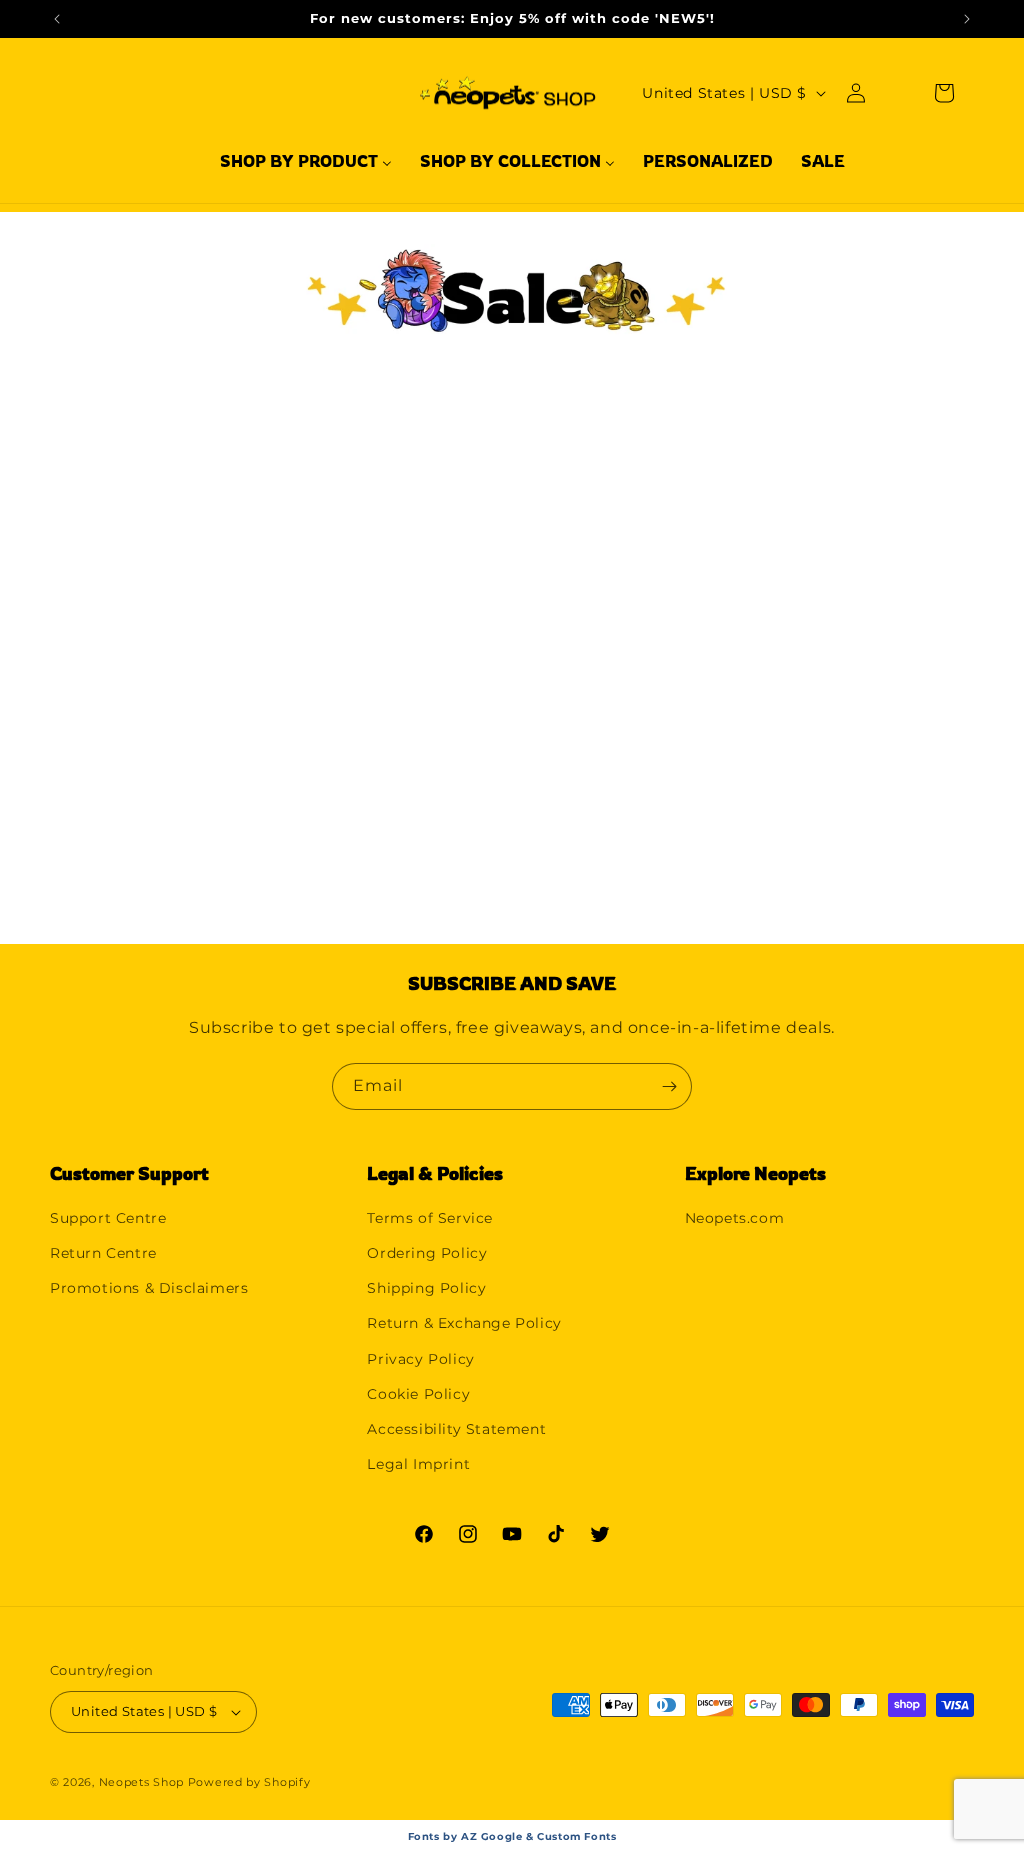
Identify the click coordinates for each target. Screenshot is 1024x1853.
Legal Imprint (418, 1464)
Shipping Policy (426, 1288)
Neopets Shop (141, 1782)
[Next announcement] (967, 19)
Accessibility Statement (456, 1429)
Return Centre (103, 1253)
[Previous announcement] (57, 19)
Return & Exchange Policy (464, 1323)
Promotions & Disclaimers (149, 1288)
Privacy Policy (420, 1359)
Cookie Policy (418, 1394)
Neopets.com (735, 1218)
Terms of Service (430, 1218)
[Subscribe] (669, 1086)
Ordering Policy (427, 1253)
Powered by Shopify (249, 1782)
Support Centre (108, 1218)
